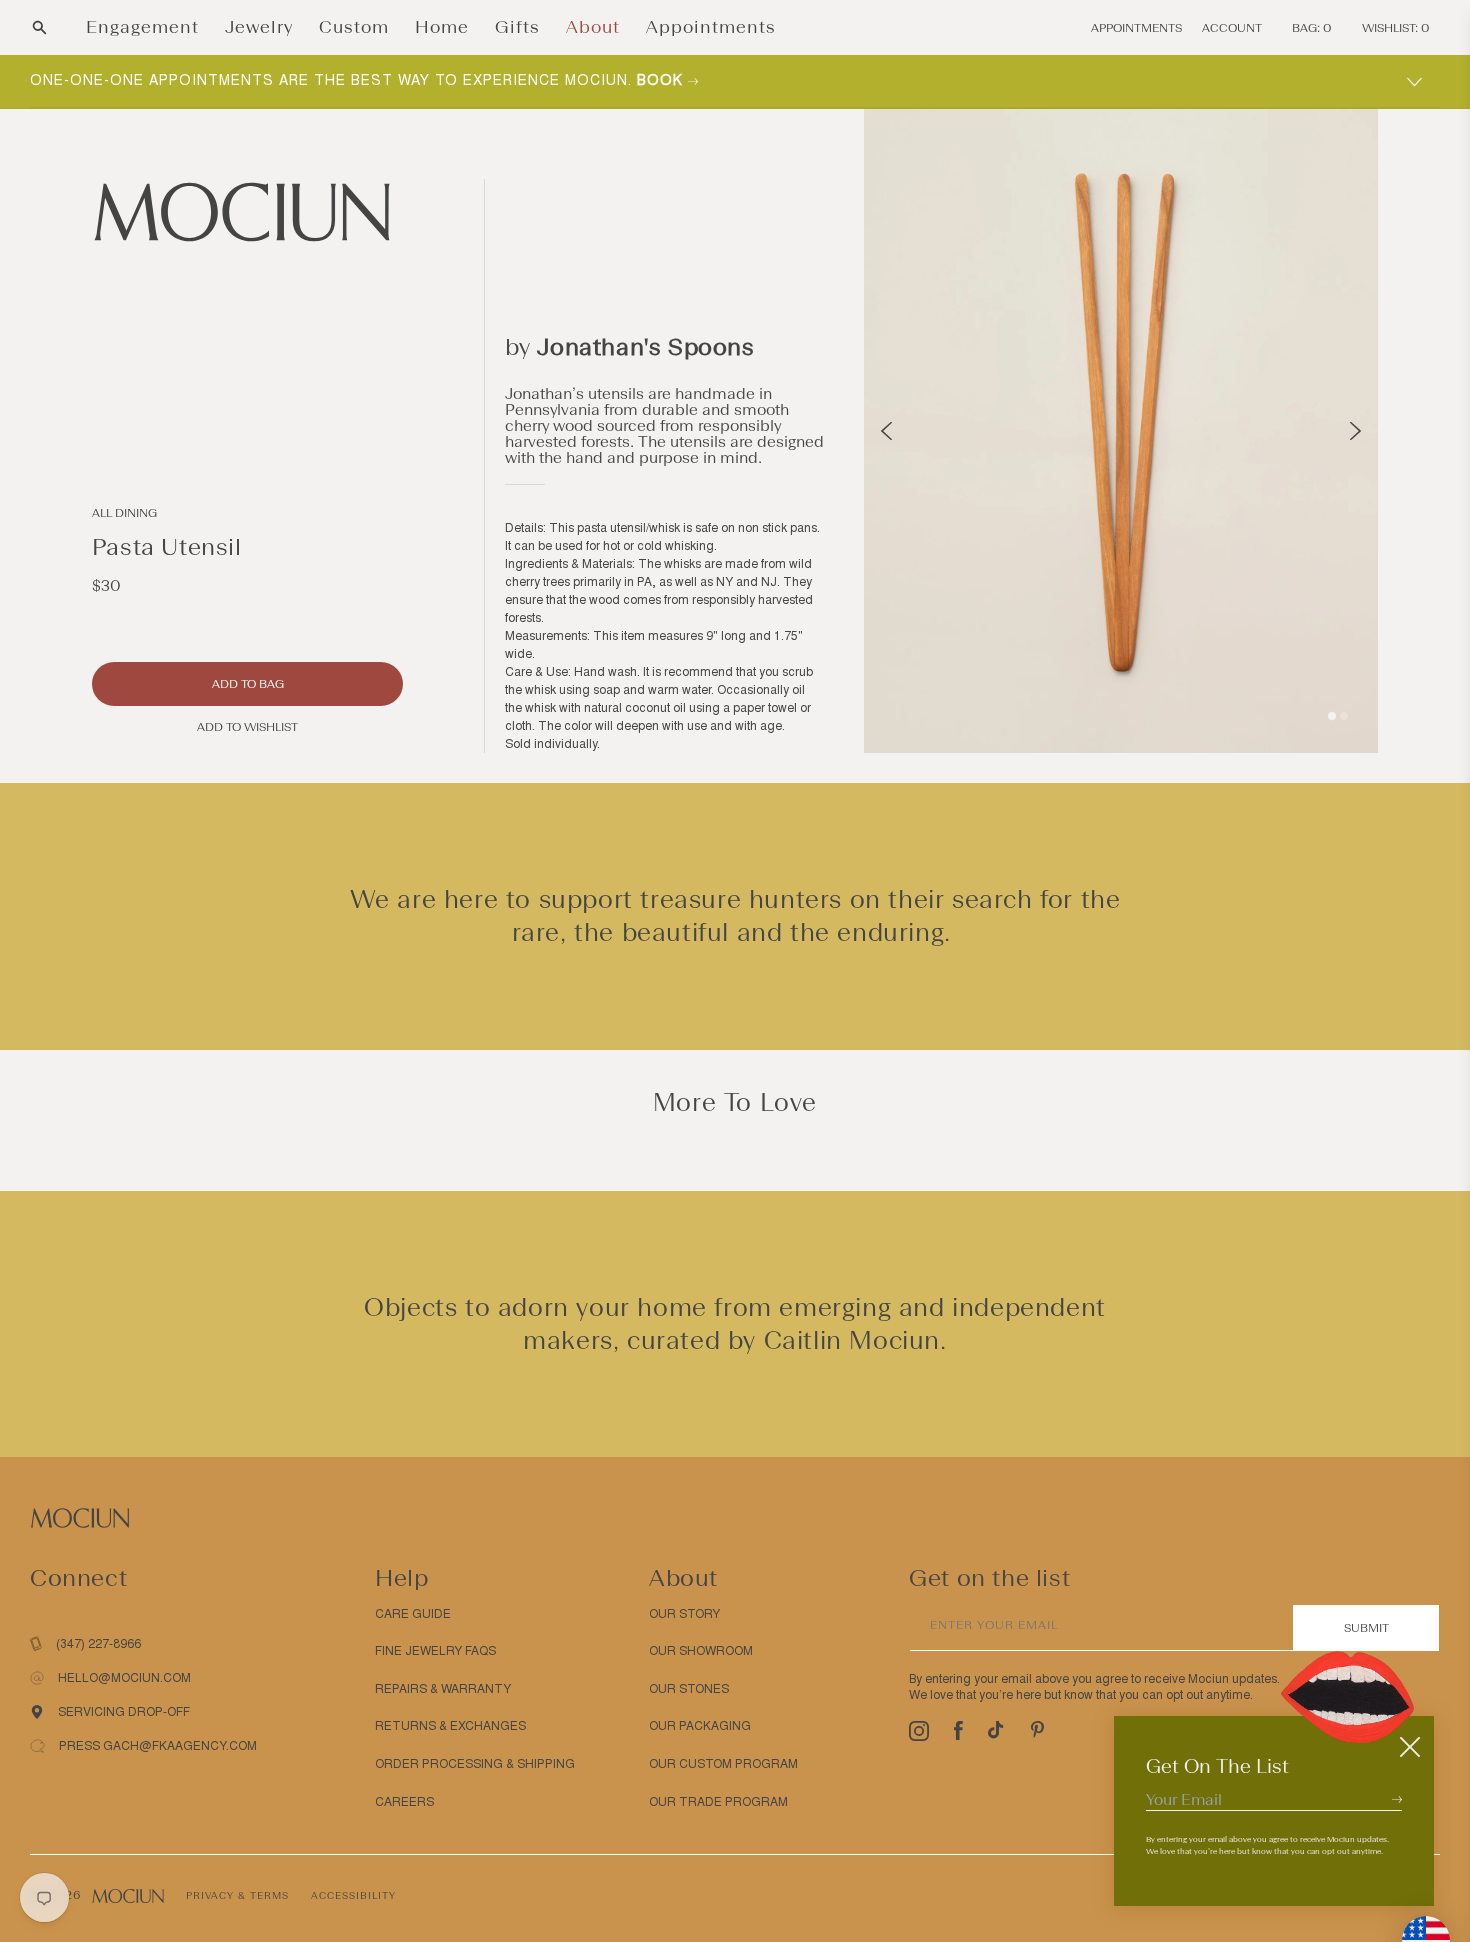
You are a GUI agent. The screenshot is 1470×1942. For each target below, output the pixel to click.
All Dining (124, 513)
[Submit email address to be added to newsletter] (1397, 1799)
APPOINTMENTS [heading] (1136, 28)
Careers (404, 1802)
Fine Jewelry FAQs (435, 1651)
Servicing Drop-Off (124, 1712)
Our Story (684, 1614)
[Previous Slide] (886, 431)
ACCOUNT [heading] (1232, 28)
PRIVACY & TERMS (237, 1895)
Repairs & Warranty (443, 1689)
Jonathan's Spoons (645, 346)
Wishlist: (1396, 28)
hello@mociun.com (124, 1678)
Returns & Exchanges (450, 1726)
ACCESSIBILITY (353, 1895)
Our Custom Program (723, 1764)
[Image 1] (1332, 716)
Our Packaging (700, 1726)
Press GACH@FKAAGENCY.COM (158, 1746)
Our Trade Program (718, 1802)
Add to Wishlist (247, 727)
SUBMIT (1366, 1628)
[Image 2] (1344, 716)
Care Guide (413, 1614)
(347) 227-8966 (98, 1644)
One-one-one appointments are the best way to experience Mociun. (359, 80)
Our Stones (689, 1689)
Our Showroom (701, 1651)
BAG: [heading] (1312, 28)
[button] (39, 27)
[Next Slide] (1355, 431)
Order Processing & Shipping (475, 1764)
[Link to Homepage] (247, 212)
